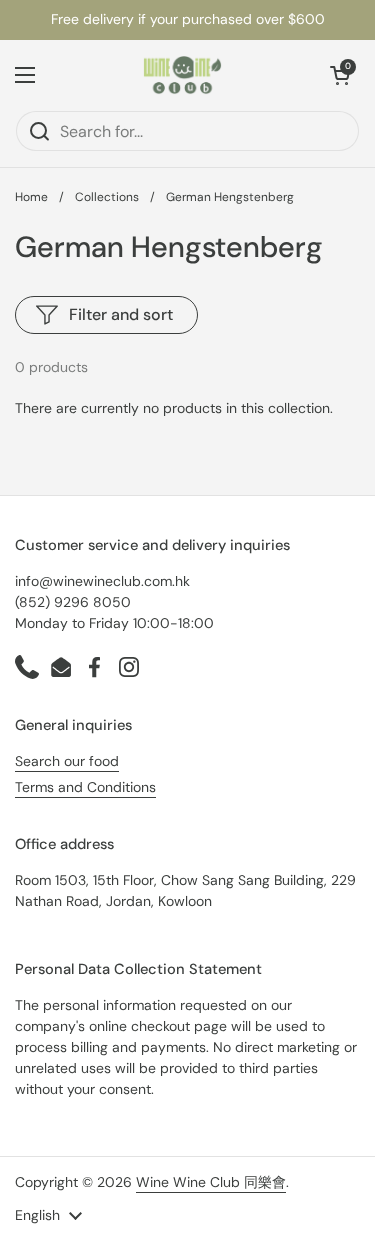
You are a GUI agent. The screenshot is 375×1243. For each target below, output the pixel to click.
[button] (340, 75)
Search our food (67, 761)
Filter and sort (121, 314)
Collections (107, 197)
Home (31, 197)
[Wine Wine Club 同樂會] (183, 75)
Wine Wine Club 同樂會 (211, 1182)
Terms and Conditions (85, 787)
